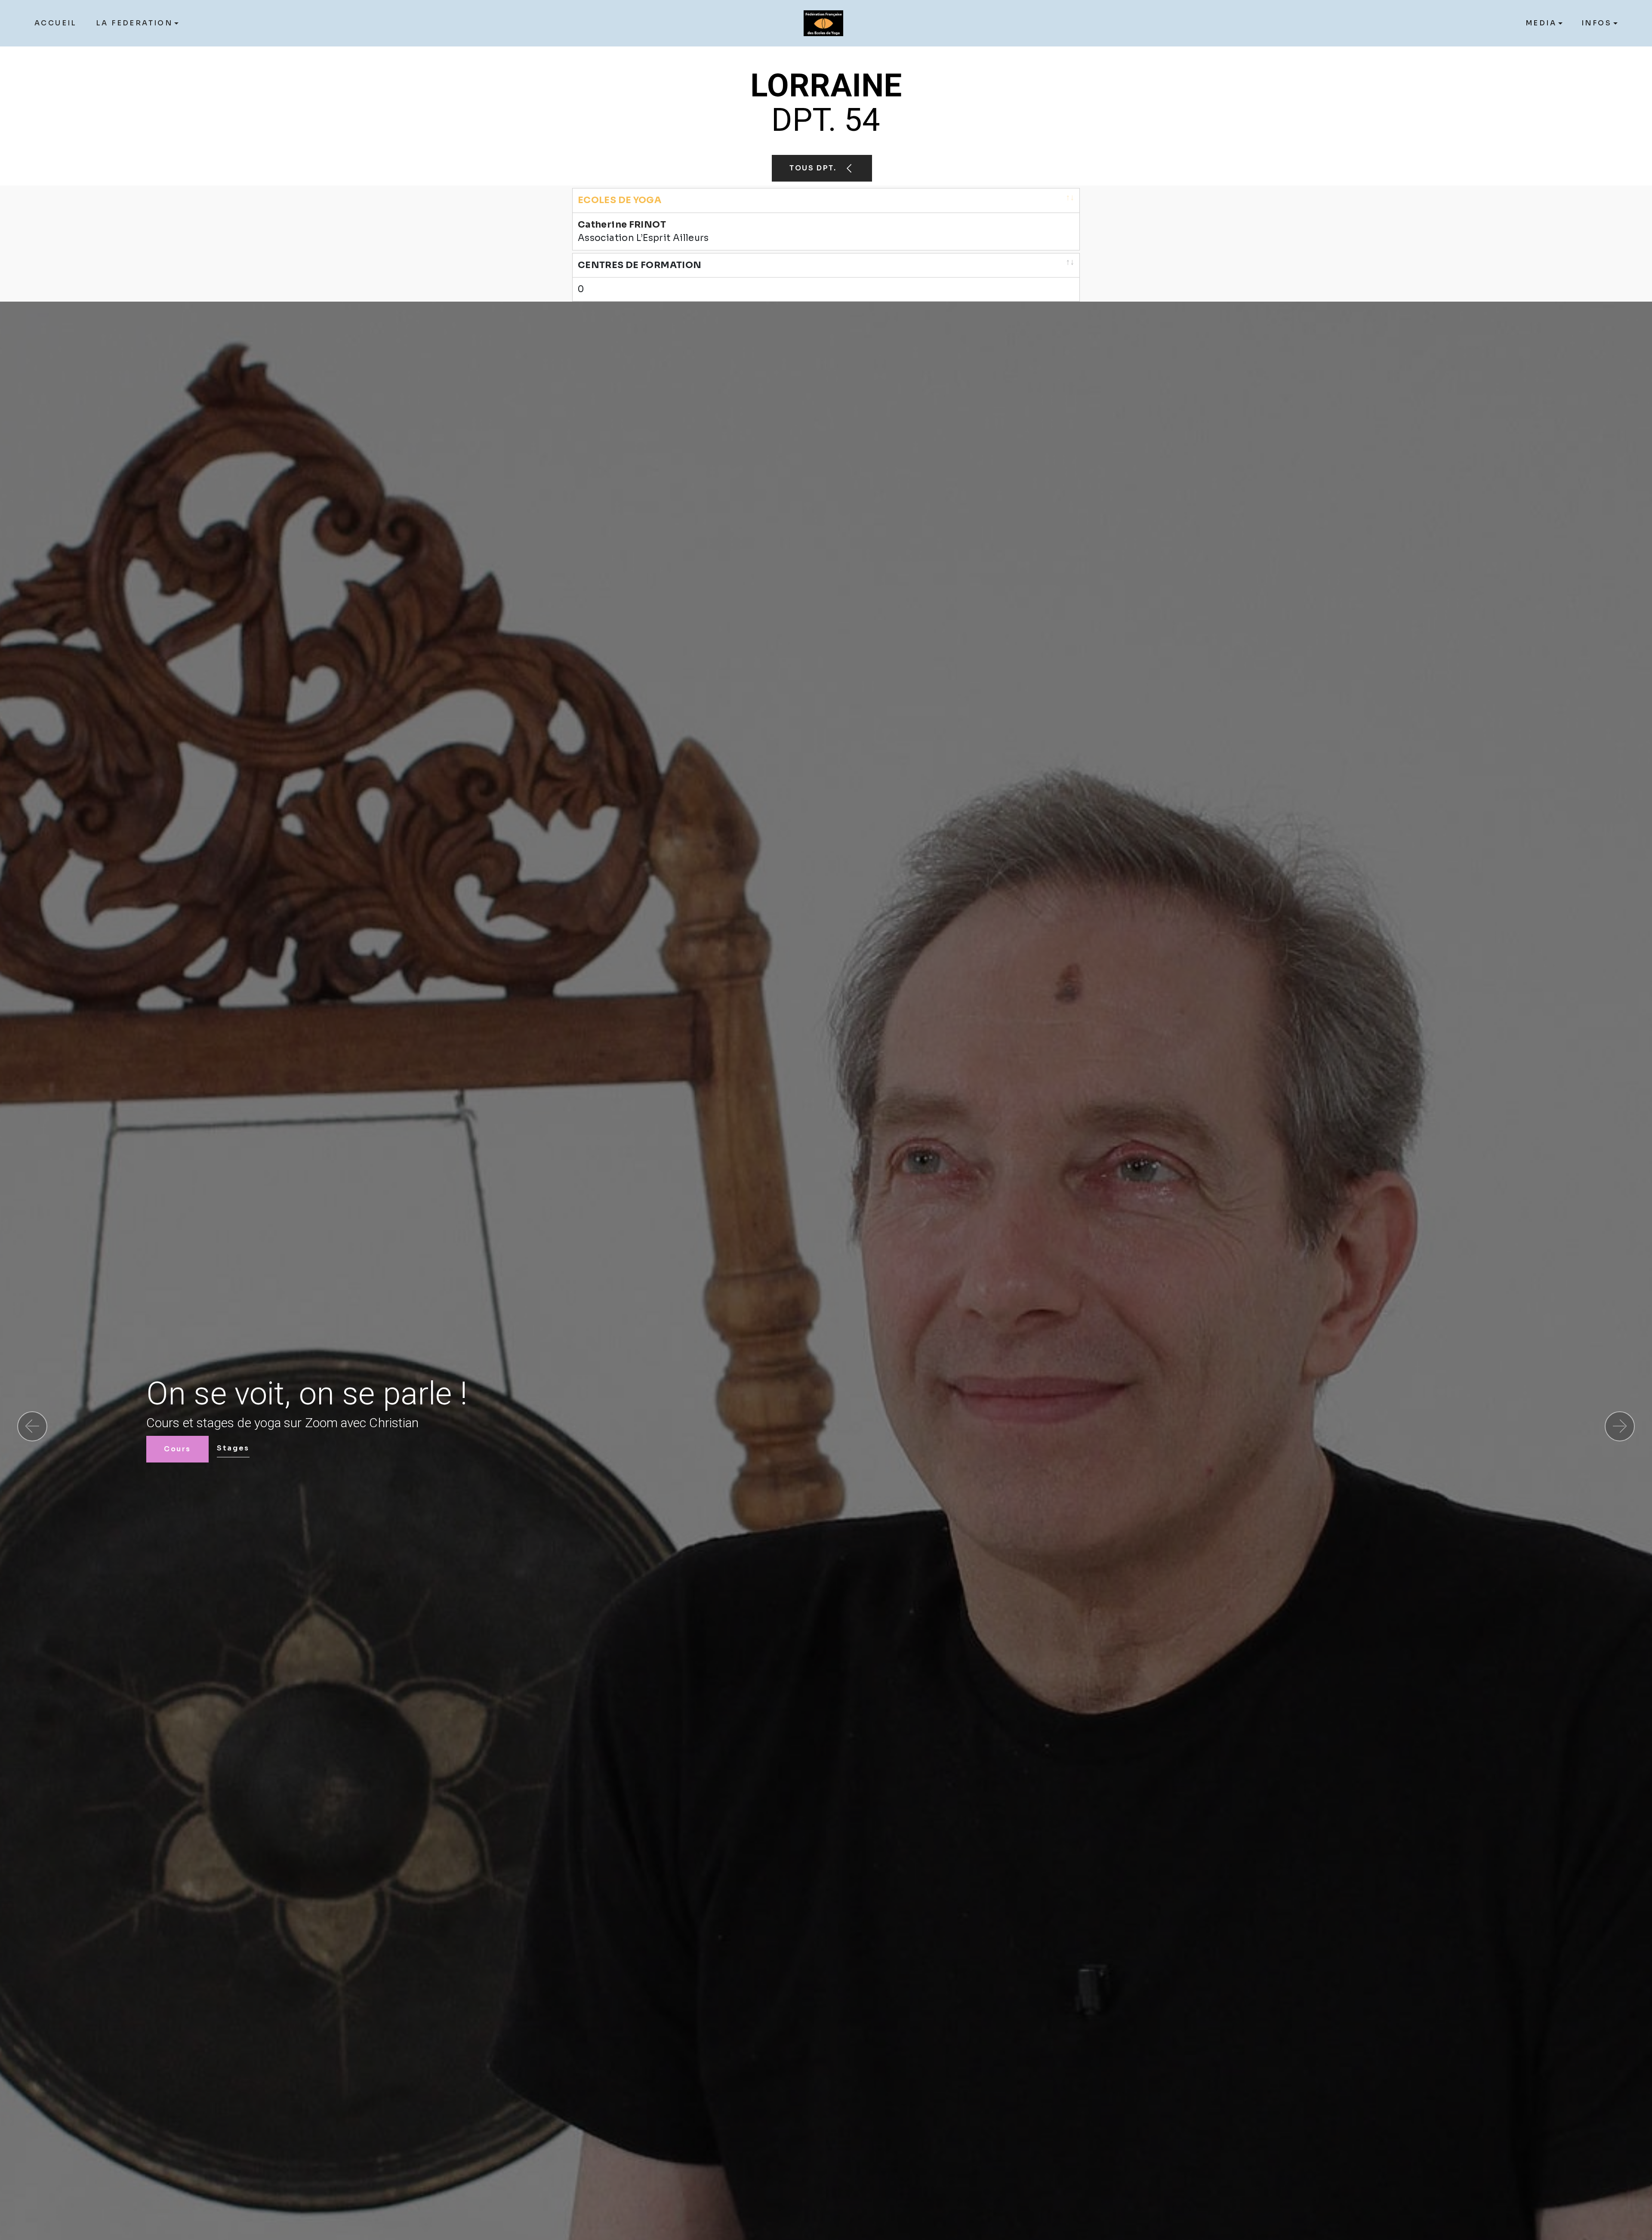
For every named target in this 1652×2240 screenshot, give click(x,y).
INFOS (1597, 23)
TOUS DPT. (814, 168)
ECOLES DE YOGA (619, 200)
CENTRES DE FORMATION (640, 265)
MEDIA (1541, 23)
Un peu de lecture (205, 1449)
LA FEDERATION (134, 23)
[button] (32, 1426)
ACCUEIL (56, 23)
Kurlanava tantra (311, 1448)
